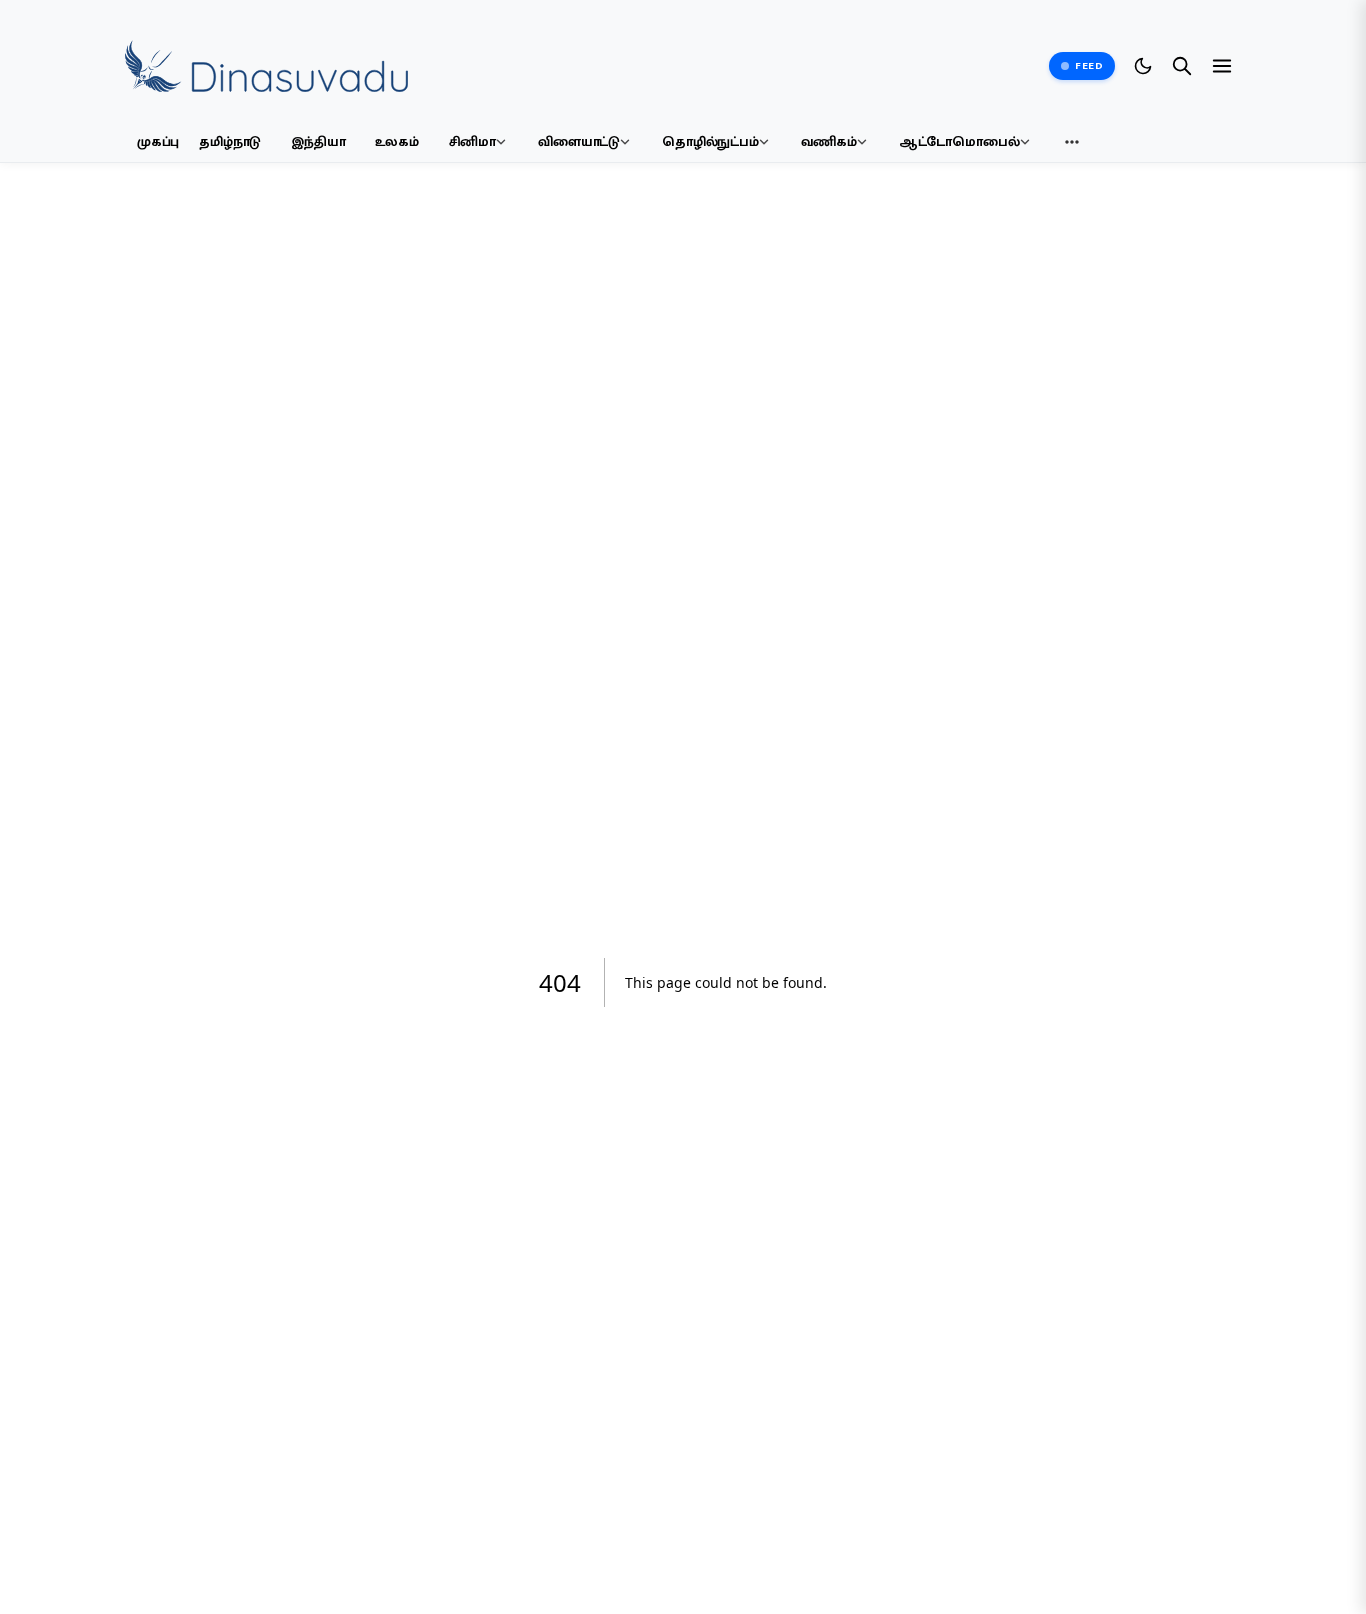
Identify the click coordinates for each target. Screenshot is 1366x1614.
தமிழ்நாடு (230, 142)
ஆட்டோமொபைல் (959, 142)
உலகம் (396, 142)
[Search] (1182, 66)
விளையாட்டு (579, 142)
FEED (1089, 66)
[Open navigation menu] (1222, 66)
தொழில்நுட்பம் (710, 142)
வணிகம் (829, 142)
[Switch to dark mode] (1143, 66)
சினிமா (472, 142)
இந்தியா (318, 142)
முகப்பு (158, 142)
